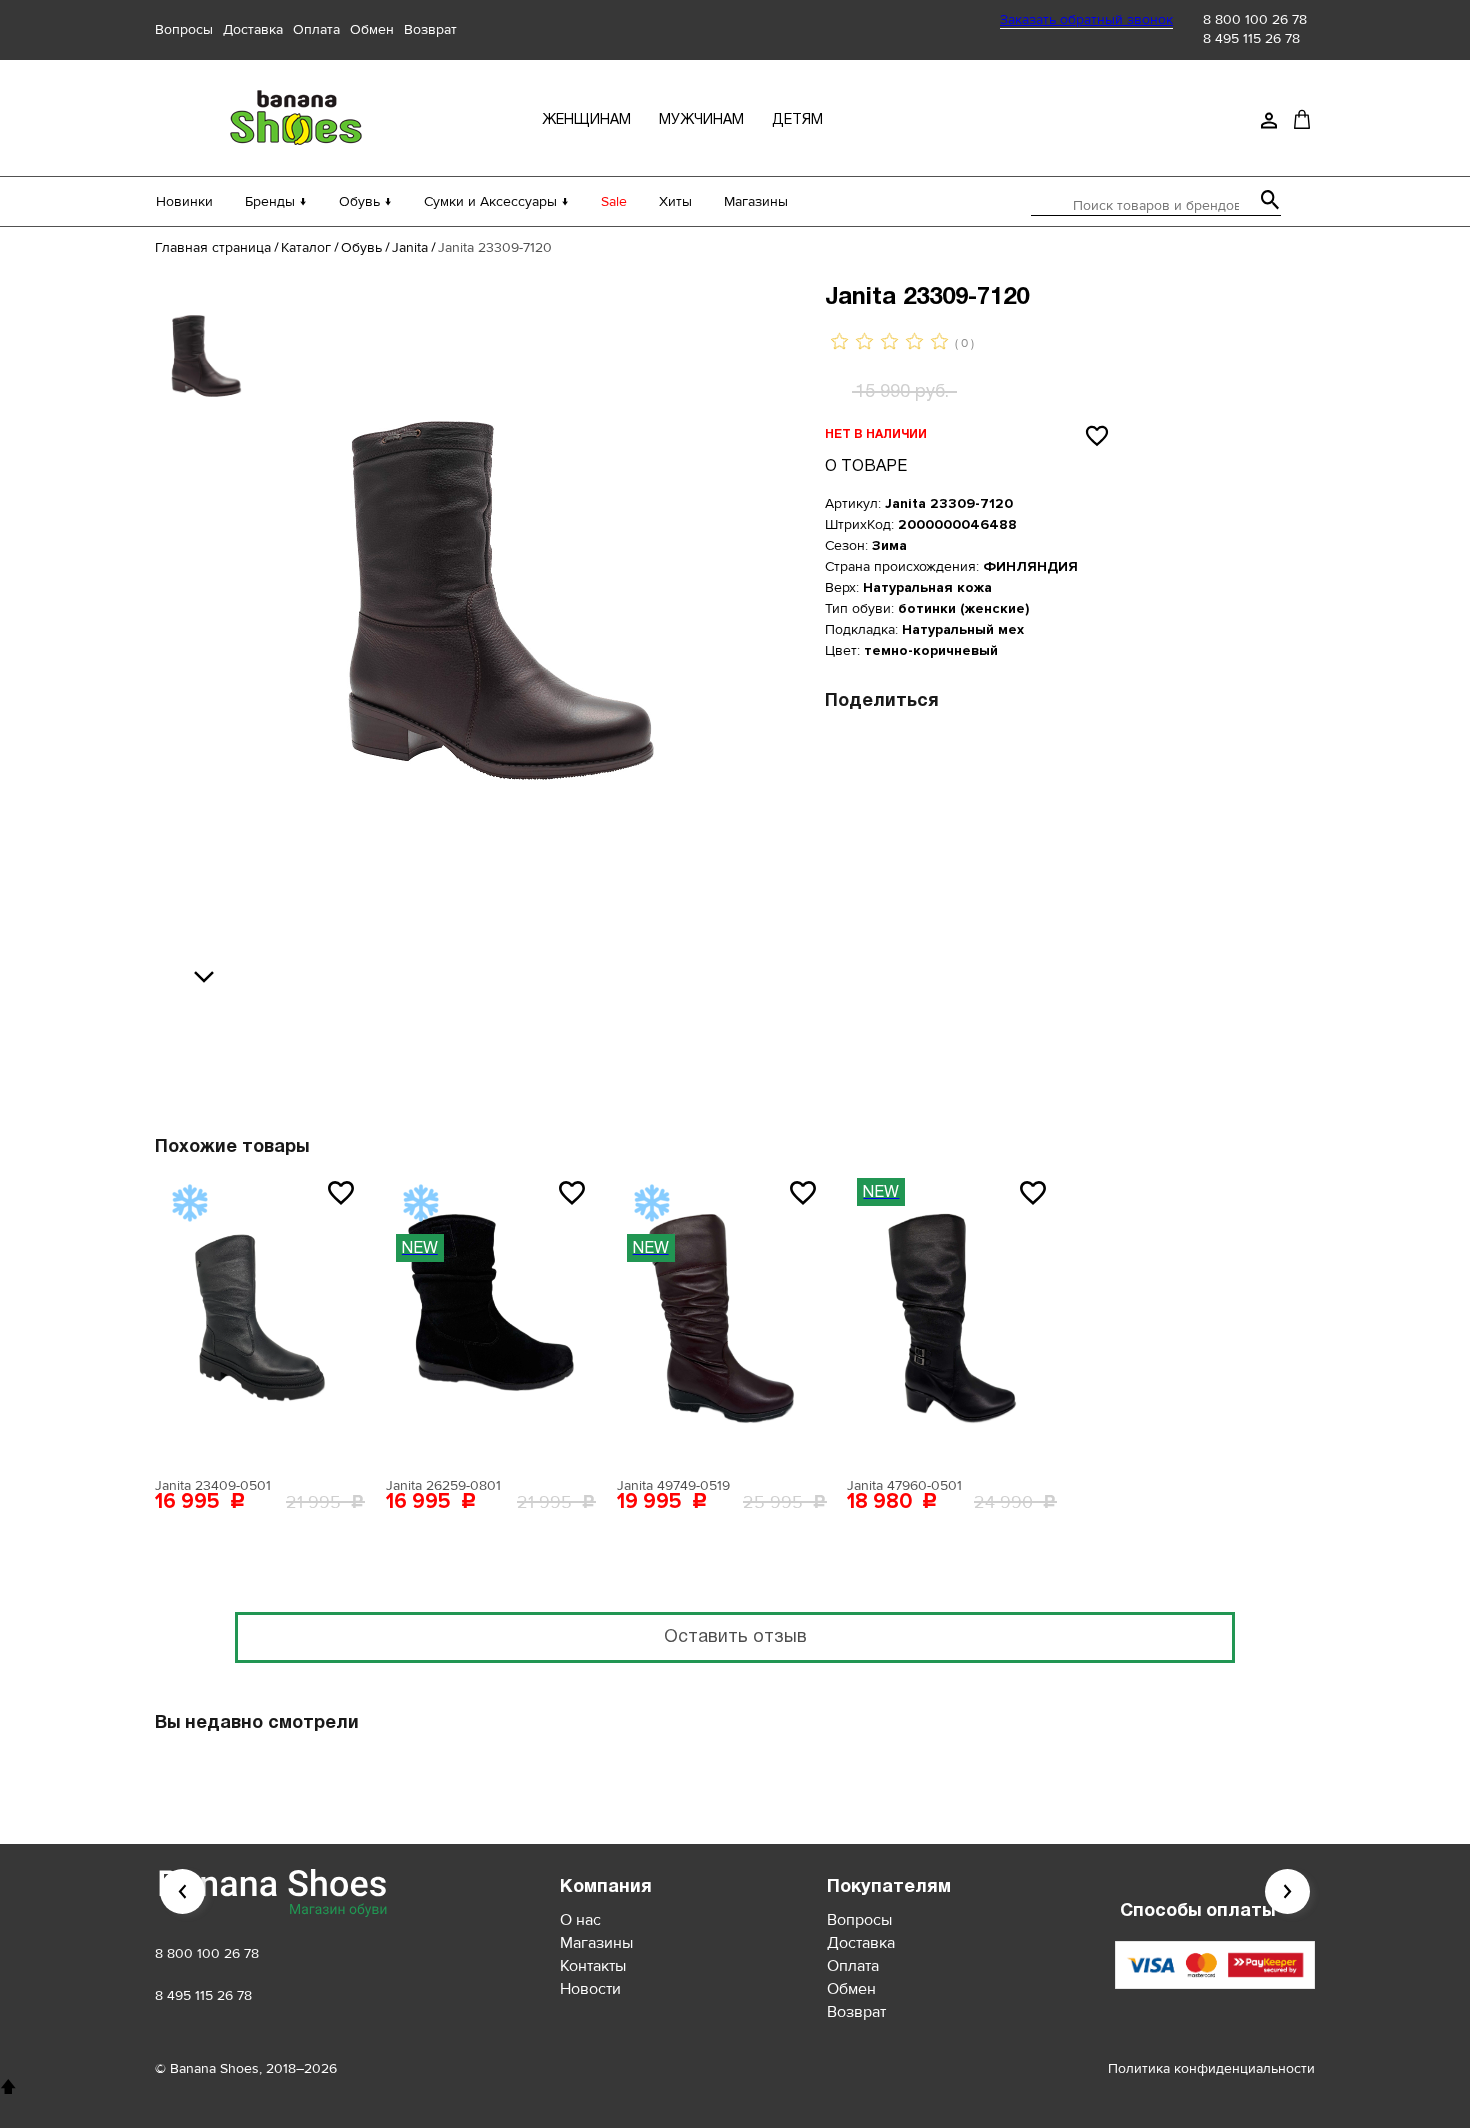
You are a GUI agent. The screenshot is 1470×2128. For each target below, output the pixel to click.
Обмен (372, 29)
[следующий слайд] (209, 978)
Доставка (253, 29)
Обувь (361, 247)
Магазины (756, 201)
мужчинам (701, 120)
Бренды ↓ (276, 201)
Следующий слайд (1287, 1891)
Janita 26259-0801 (443, 1485)
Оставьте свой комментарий (612, 1036)
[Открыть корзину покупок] (1302, 119)
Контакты (593, 1966)
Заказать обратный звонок (1086, 19)
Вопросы (184, 29)
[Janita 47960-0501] (952, 1318)
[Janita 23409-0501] (260, 1318)
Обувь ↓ (365, 201)
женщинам (586, 120)
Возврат (430, 29)
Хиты (675, 201)
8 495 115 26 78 (1251, 38)
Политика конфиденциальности (1211, 2068)
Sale (614, 201)
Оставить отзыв (735, 1637)
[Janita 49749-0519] (722, 1318)
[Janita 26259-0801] (491, 1318)
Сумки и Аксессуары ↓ (496, 201)
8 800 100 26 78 (1255, 19)
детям (797, 120)
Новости (590, 1989)
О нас (580, 1920)
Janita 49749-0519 (673, 1485)
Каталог (306, 247)
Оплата (316, 29)
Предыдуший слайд (182, 1891)
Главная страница (213, 247)
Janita (410, 247)
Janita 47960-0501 (904, 1485)
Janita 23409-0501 (213, 1485)
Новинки (184, 201)
